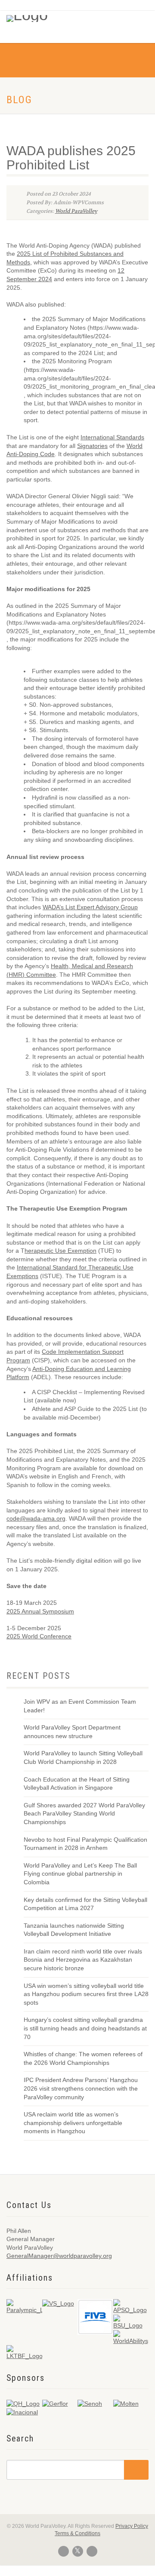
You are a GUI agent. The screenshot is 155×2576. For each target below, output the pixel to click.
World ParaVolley (76, 211)
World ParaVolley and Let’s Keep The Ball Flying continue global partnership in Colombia (80, 1874)
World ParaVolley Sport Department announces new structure (72, 1732)
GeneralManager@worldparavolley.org (59, 2256)
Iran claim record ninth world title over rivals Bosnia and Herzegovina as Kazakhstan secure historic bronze (83, 1960)
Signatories (92, 446)
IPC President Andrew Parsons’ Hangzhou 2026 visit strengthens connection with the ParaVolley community (81, 2088)
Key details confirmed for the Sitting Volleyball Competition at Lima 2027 (85, 1904)
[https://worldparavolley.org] (38, 16)
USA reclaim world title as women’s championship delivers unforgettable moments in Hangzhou (73, 2123)
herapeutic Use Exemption (60, 1251)
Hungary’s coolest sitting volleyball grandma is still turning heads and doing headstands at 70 (85, 2028)
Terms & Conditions (77, 2533)
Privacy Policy (132, 2526)
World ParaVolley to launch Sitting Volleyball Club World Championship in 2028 (83, 1757)
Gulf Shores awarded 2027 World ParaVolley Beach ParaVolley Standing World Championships (84, 1814)
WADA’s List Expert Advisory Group (90, 907)
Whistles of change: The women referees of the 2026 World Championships (83, 2058)
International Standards (112, 437)
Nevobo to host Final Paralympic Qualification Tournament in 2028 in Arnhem (85, 1844)
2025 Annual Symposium (40, 1611)
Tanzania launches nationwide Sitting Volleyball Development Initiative (74, 1930)
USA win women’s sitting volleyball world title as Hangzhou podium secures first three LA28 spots (86, 1994)
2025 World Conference (39, 1636)
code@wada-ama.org (36, 1518)
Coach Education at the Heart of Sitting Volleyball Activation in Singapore (77, 1784)
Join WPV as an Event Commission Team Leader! (80, 1706)
